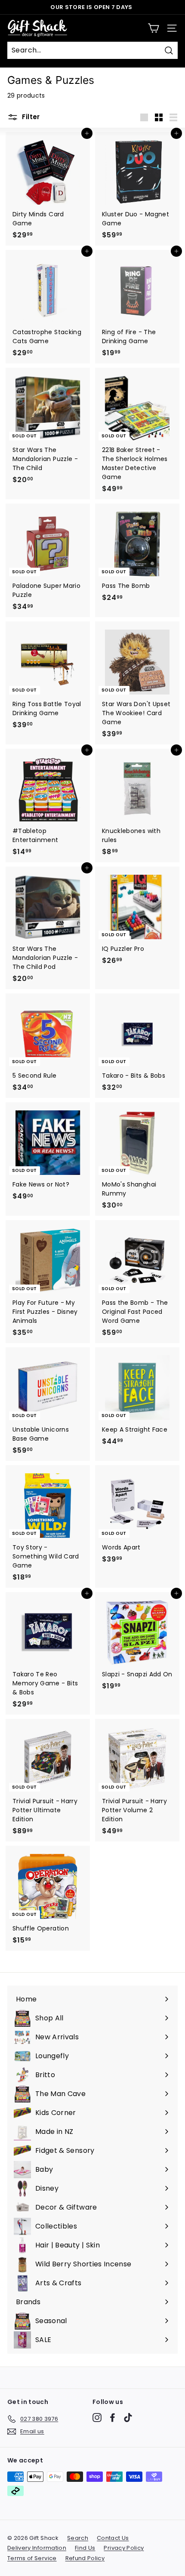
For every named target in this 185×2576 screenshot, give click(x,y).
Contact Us (113, 2538)
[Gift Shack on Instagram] (97, 2418)
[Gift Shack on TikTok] (128, 2418)
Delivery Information (37, 2548)
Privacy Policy (124, 2548)
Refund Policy (85, 2558)
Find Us (85, 2548)
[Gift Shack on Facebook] (113, 2418)
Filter (30, 117)
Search (78, 2538)
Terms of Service (32, 2558)
